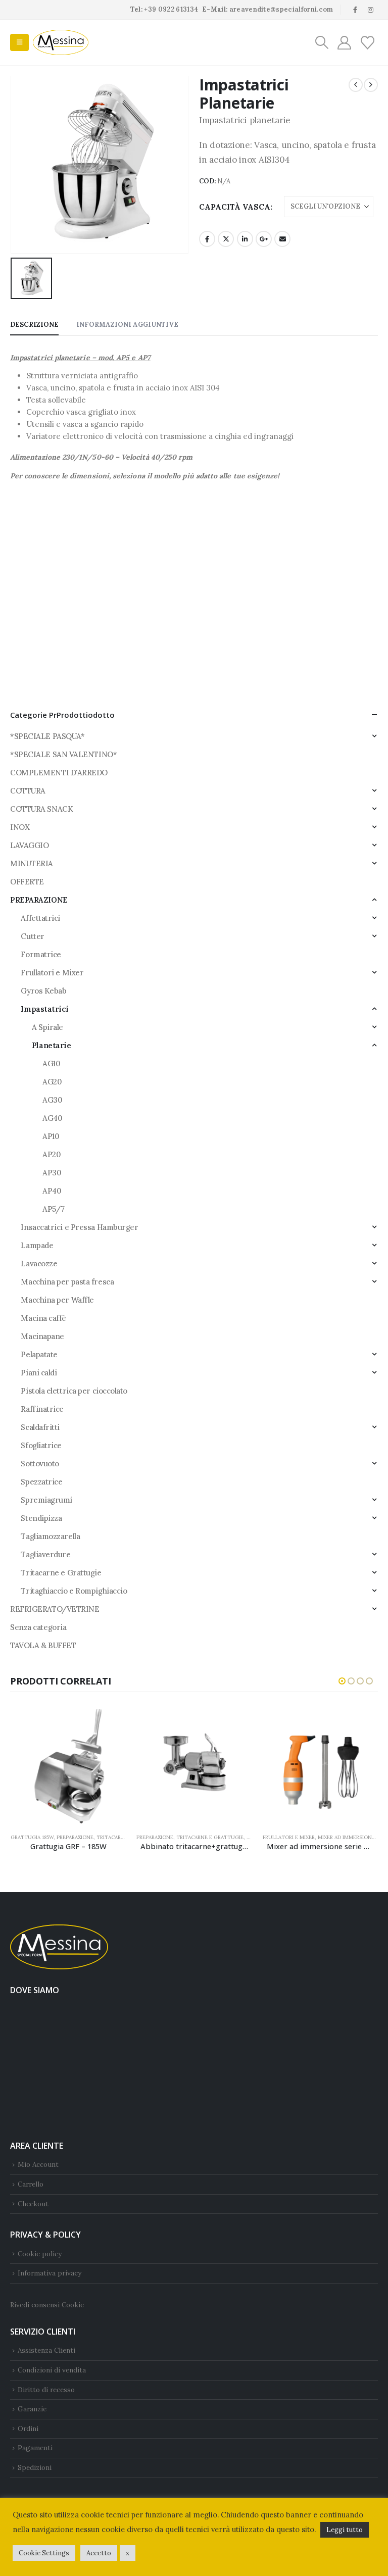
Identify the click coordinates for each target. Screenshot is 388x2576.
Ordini (28, 2429)
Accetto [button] (99, 2553)
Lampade (37, 1245)
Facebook (207, 239)
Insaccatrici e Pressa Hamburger (79, 1227)
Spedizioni (35, 2467)
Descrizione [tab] (34, 325)
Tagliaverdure (45, 1554)
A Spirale (47, 1027)
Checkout (33, 2204)
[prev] (356, 85)
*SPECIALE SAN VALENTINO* (63, 754)
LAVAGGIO (29, 845)
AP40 (52, 1191)
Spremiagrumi (46, 1500)
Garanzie (32, 2409)
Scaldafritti (40, 1427)
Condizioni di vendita (52, 2370)
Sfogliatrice (41, 1445)
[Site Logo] (61, 42)
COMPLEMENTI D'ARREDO (59, 773)
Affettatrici (40, 918)
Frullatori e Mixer (52, 973)
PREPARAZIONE (39, 900)
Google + (264, 239)
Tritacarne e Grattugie (61, 1573)
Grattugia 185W (32, 1837)
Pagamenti (35, 2448)
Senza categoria (38, 1627)
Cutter (32, 936)
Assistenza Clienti (46, 2350)
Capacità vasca (235, 207)
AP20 (52, 1154)
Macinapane (42, 1336)
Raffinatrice (42, 1409)
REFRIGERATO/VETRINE (55, 1609)
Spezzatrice (41, 1482)
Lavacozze (39, 1264)
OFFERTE (27, 882)
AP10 (51, 1136)
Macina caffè (43, 1318)
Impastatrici (45, 1009)
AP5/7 (53, 1209)
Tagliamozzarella (50, 1536)
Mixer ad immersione (346, 1837)
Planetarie (52, 1045)
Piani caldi (39, 1373)
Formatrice (41, 954)
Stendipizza (41, 1518)
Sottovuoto (40, 1464)
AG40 (52, 1118)
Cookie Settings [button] (44, 2553)
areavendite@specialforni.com (281, 9)
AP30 (52, 1173)
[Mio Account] (344, 43)
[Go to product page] (68, 1767)
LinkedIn (245, 239)
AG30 (52, 1100)
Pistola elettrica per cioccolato (74, 1391)
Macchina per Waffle (57, 1300)
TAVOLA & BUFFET (43, 1645)
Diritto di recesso (46, 2390)
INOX (20, 827)
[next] (371, 85)
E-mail (282, 239)
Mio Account (38, 2164)
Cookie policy (40, 2254)
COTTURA (28, 791)
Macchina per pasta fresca (67, 1282)
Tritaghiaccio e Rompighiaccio (74, 1591)
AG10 (51, 1063)
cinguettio (226, 239)
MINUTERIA (32, 863)
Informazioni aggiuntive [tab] (127, 325)
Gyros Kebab (43, 991)
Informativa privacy (50, 2273)
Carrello (31, 2184)
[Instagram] (371, 10)
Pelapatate (39, 1354)
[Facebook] (355, 10)
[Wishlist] (368, 43)
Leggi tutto (345, 2530)
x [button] (128, 2553)
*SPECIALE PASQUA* (47, 736)
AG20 (52, 1082)
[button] (19, 42)
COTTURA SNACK (41, 809)
